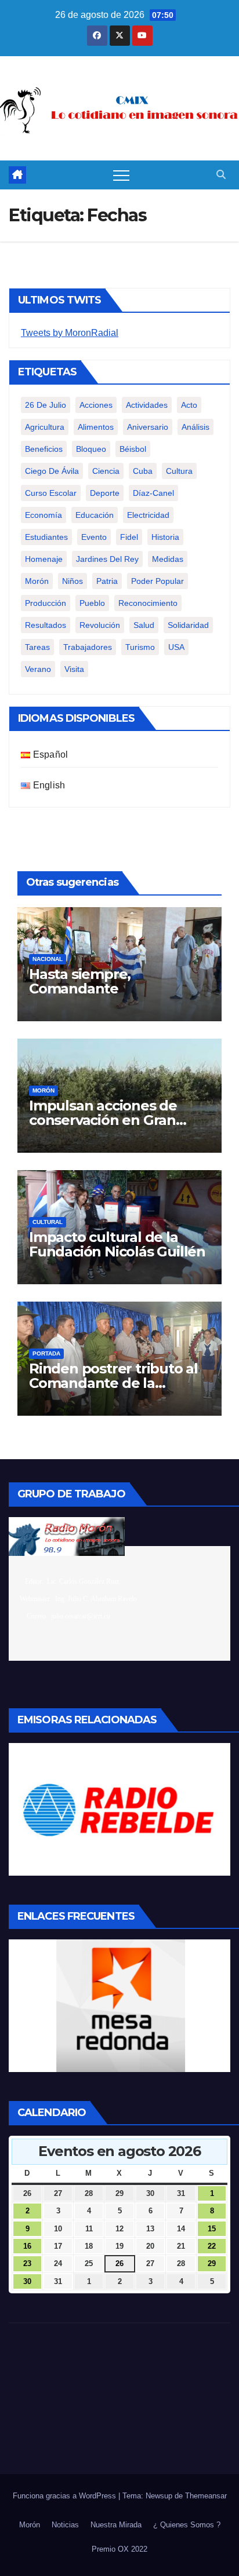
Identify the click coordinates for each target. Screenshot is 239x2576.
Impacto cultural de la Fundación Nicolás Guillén (117, 1244)
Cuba (143, 471)
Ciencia (106, 471)
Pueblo (92, 603)
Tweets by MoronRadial (70, 333)
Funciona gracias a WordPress (66, 2496)
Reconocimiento (148, 603)
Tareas (37, 647)
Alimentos (96, 427)
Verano (38, 669)
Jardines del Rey (107, 559)
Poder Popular (157, 581)
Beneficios (44, 449)
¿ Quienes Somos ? (187, 2525)
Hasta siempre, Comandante (80, 981)
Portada (46, 1353)
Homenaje (44, 559)
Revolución (100, 625)
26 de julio (46, 405)
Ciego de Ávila (52, 471)
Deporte (105, 493)
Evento (94, 537)
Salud (144, 625)
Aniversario (148, 427)
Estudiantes (46, 537)
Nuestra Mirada (116, 2525)
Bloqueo (91, 449)
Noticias (65, 2525)
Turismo (140, 647)
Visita (74, 669)
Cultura (179, 471)
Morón (37, 581)
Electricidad (148, 515)
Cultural (48, 1222)
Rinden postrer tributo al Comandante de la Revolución (113, 1383)
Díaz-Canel (153, 493)
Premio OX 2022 (119, 2549)
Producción (46, 603)
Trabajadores (88, 647)
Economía (44, 515)
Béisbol (133, 449)
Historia (165, 537)
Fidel (129, 537)
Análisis (195, 427)
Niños (73, 581)
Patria (107, 581)
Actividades (147, 405)
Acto (189, 405)
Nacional (48, 959)
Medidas (168, 559)
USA (176, 647)
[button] (221, 175)
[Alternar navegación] (121, 175)
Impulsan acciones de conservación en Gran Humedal (103, 1120)
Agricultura (45, 427)
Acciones (96, 405)
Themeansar (206, 2496)
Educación (95, 515)
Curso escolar (51, 493)
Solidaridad (188, 625)
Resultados (46, 625)
